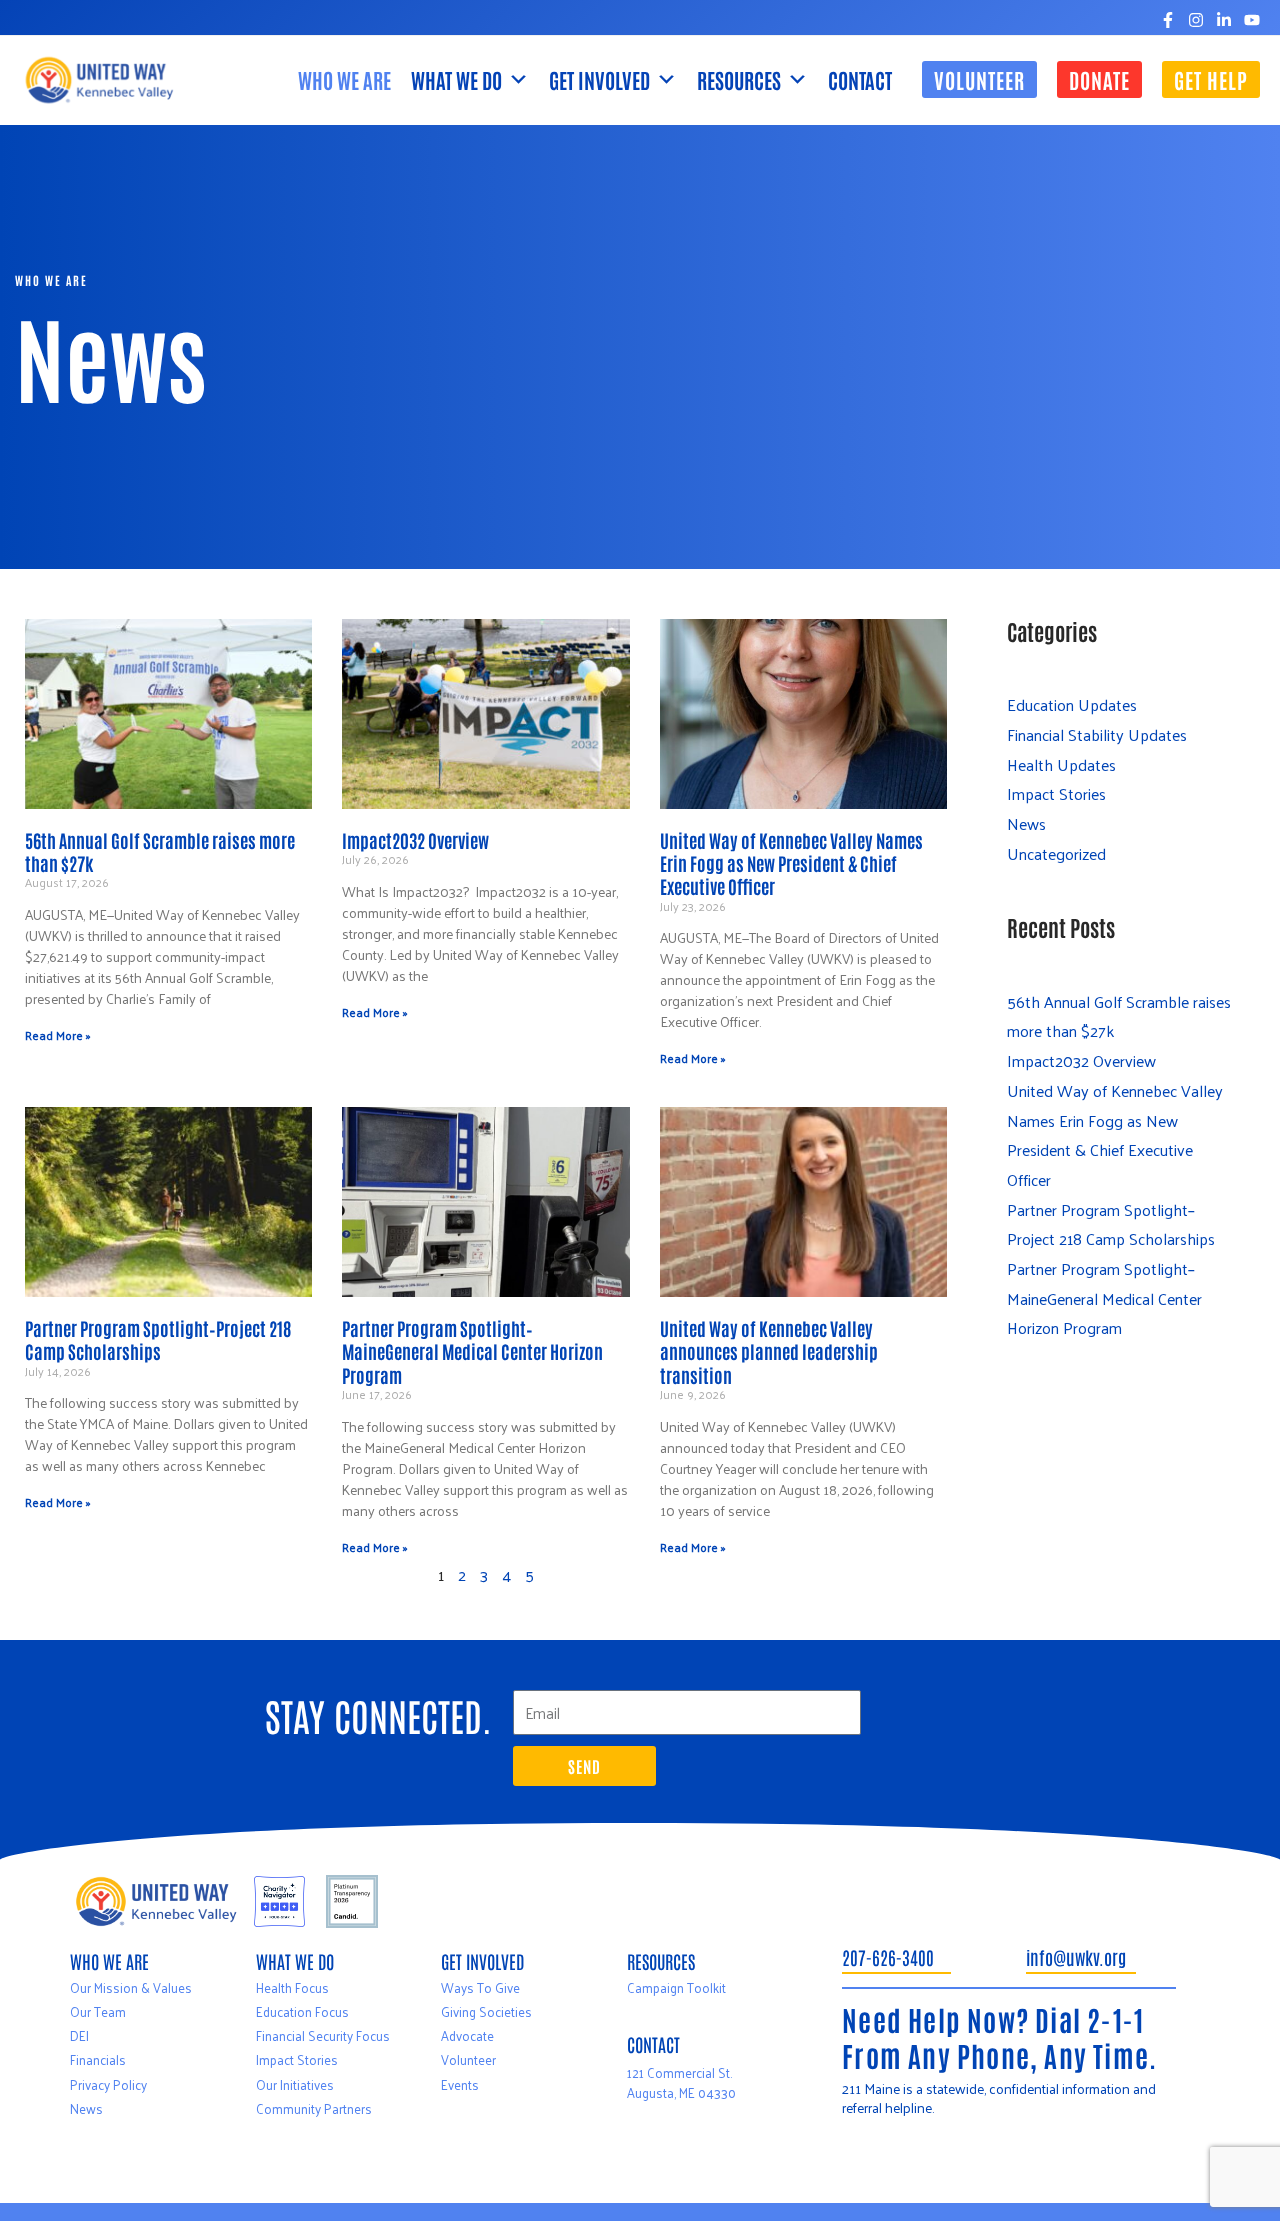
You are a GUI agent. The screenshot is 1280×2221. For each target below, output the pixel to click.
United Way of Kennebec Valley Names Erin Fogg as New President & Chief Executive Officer (791, 863)
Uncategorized (1056, 853)
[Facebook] (1168, 20)
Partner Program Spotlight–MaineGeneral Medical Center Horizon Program (472, 1351)
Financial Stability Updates (1097, 734)
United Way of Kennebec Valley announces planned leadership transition (769, 1351)
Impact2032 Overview (415, 840)
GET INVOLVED (599, 79)
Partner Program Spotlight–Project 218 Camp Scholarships (158, 1339)
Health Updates (1061, 764)
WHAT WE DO (456, 79)
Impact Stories (1056, 793)
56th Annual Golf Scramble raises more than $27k (160, 851)
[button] (979, 79)
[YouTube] (1252, 20)
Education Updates (1072, 704)
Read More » (58, 1035)
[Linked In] (1224, 20)
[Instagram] (1196, 20)
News (1026, 823)
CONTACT (860, 79)
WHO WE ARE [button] (344, 79)
